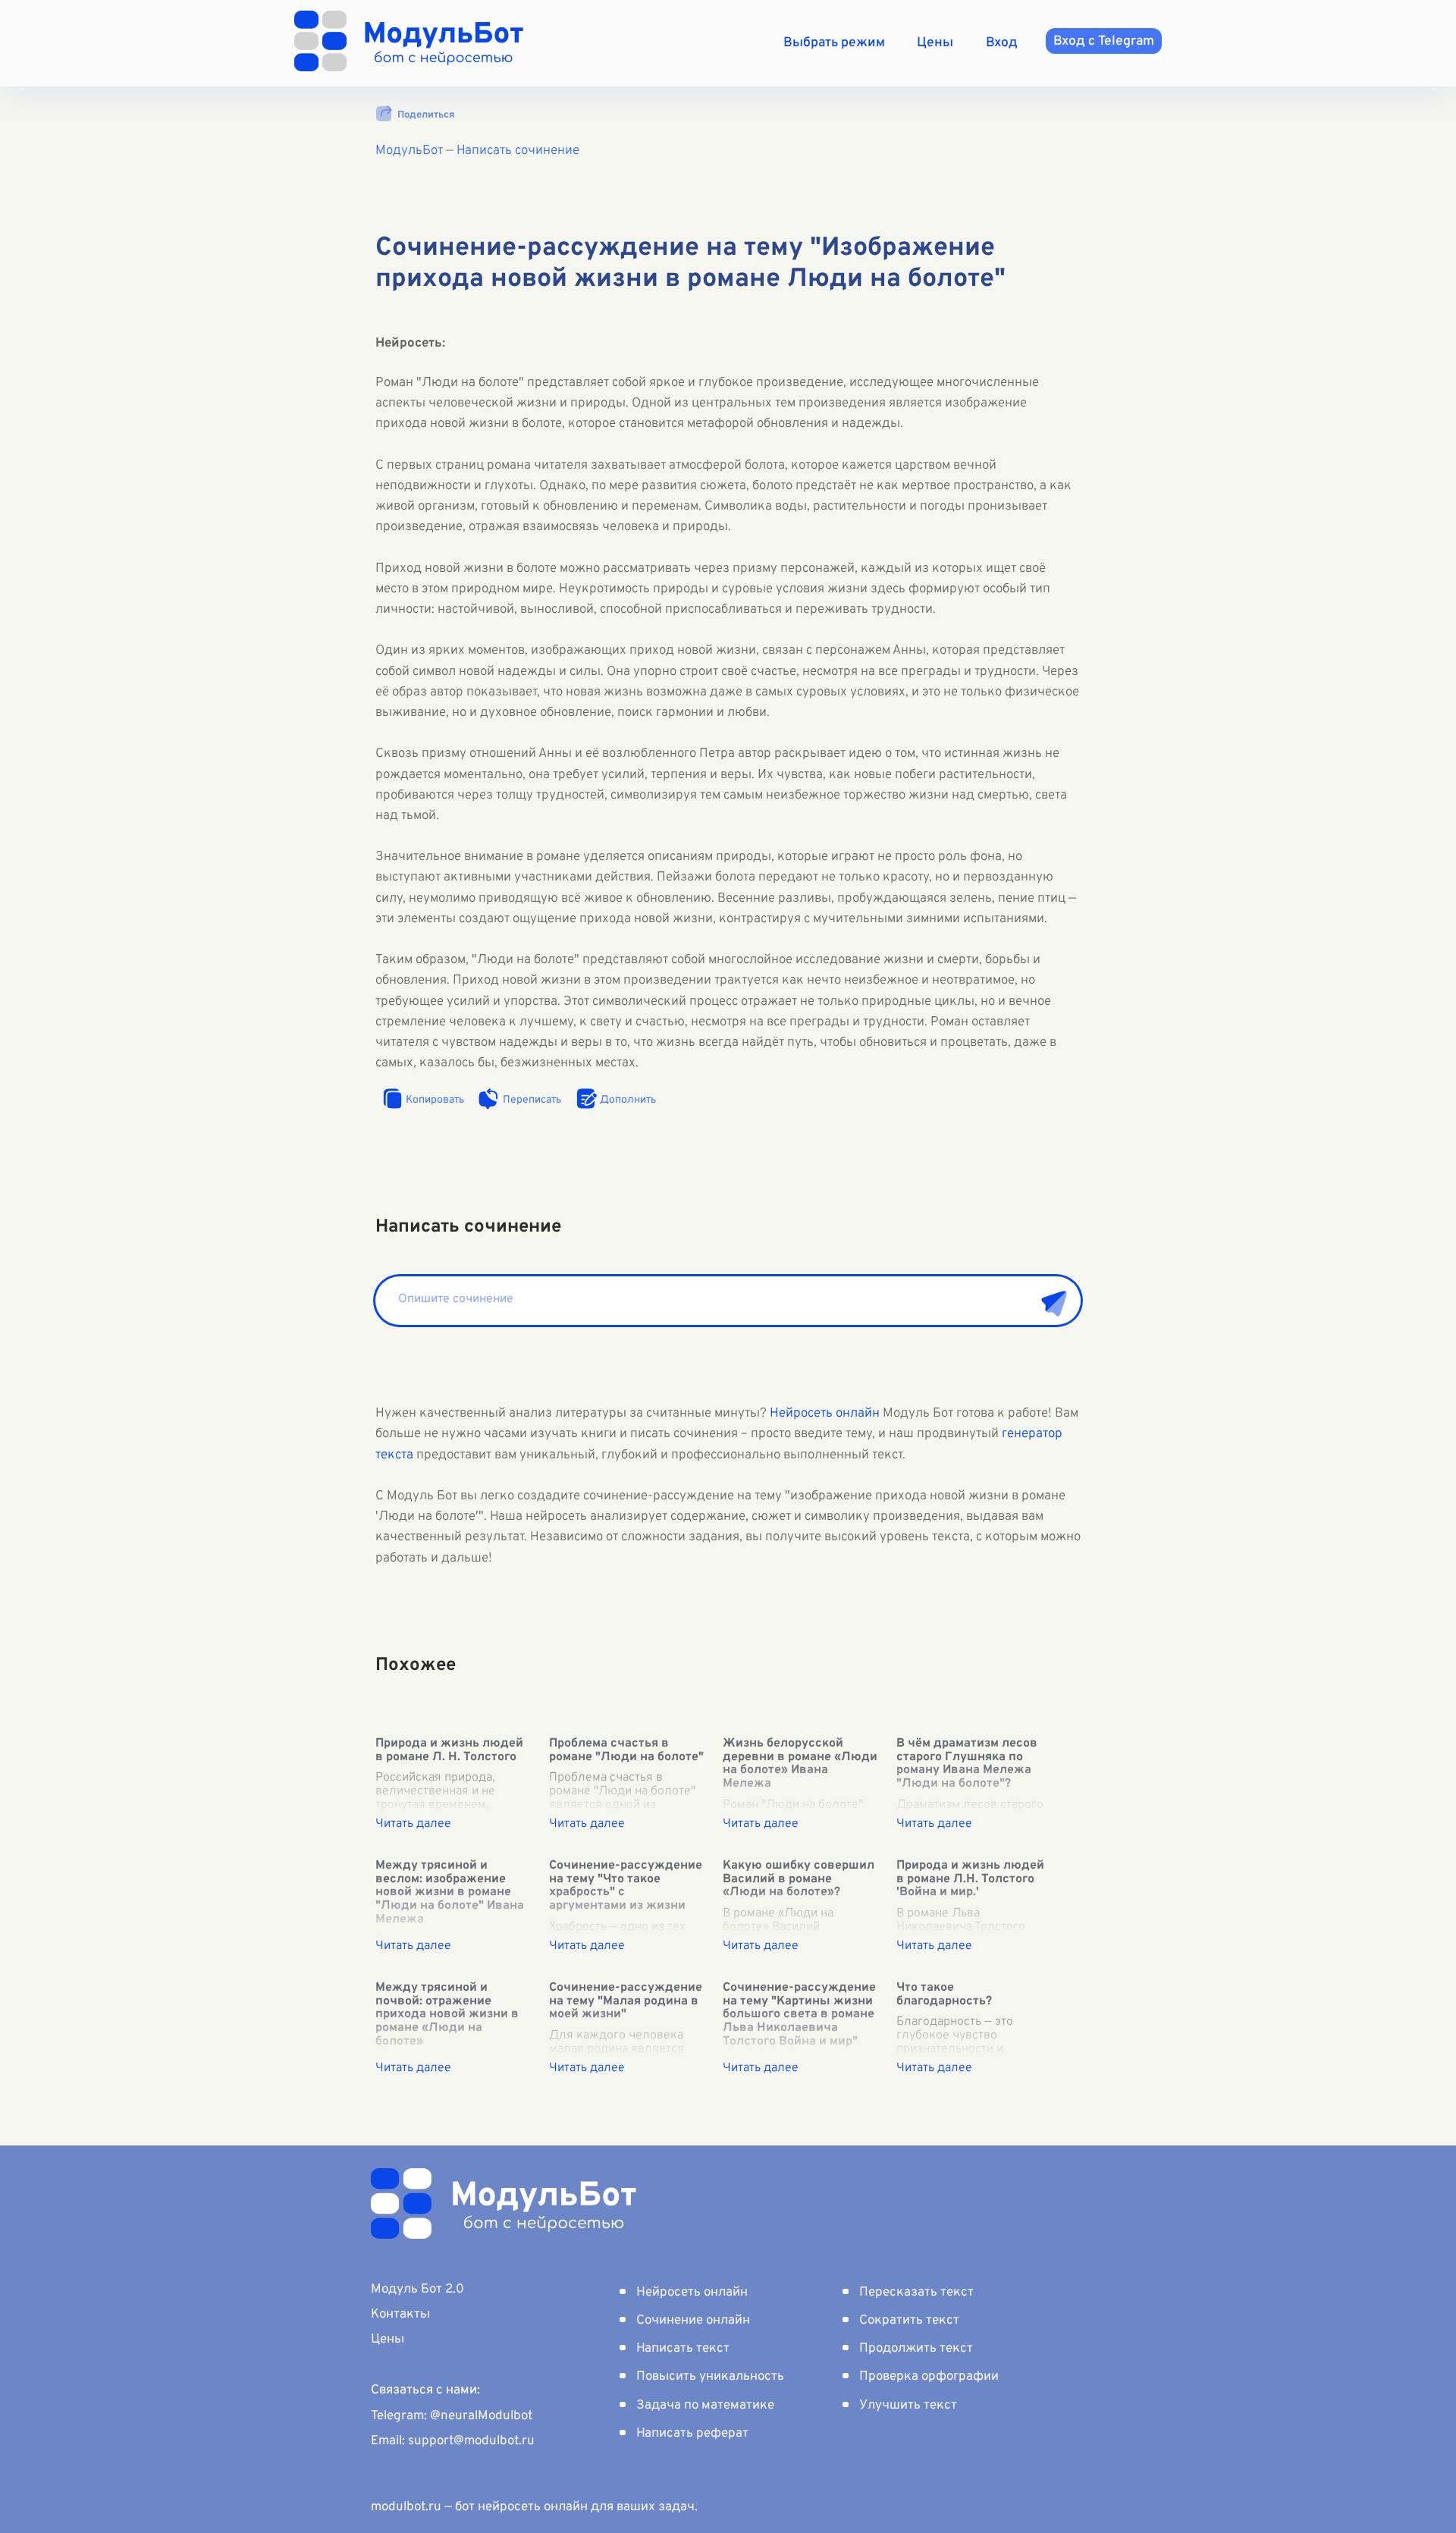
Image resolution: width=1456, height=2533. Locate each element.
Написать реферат (692, 2434)
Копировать (435, 1100)
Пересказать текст (916, 2293)
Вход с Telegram (1104, 41)
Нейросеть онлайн (825, 1414)
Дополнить (628, 1100)
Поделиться (426, 115)
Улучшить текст (908, 2406)
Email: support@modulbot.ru (453, 2441)
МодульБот (409, 151)
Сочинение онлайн (693, 2321)
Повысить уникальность (710, 2377)
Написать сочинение (518, 151)
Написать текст (683, 2349)
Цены (935, 43)
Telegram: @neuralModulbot (452, 2416)
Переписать (532, 1100)
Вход (1002, 43)
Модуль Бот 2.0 (417, 2290)
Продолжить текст (916, 2349)
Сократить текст (909, 2321)
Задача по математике (705, 2406)
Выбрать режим (834, 43)
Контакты (400, 2315)
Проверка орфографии (929, 2377)
